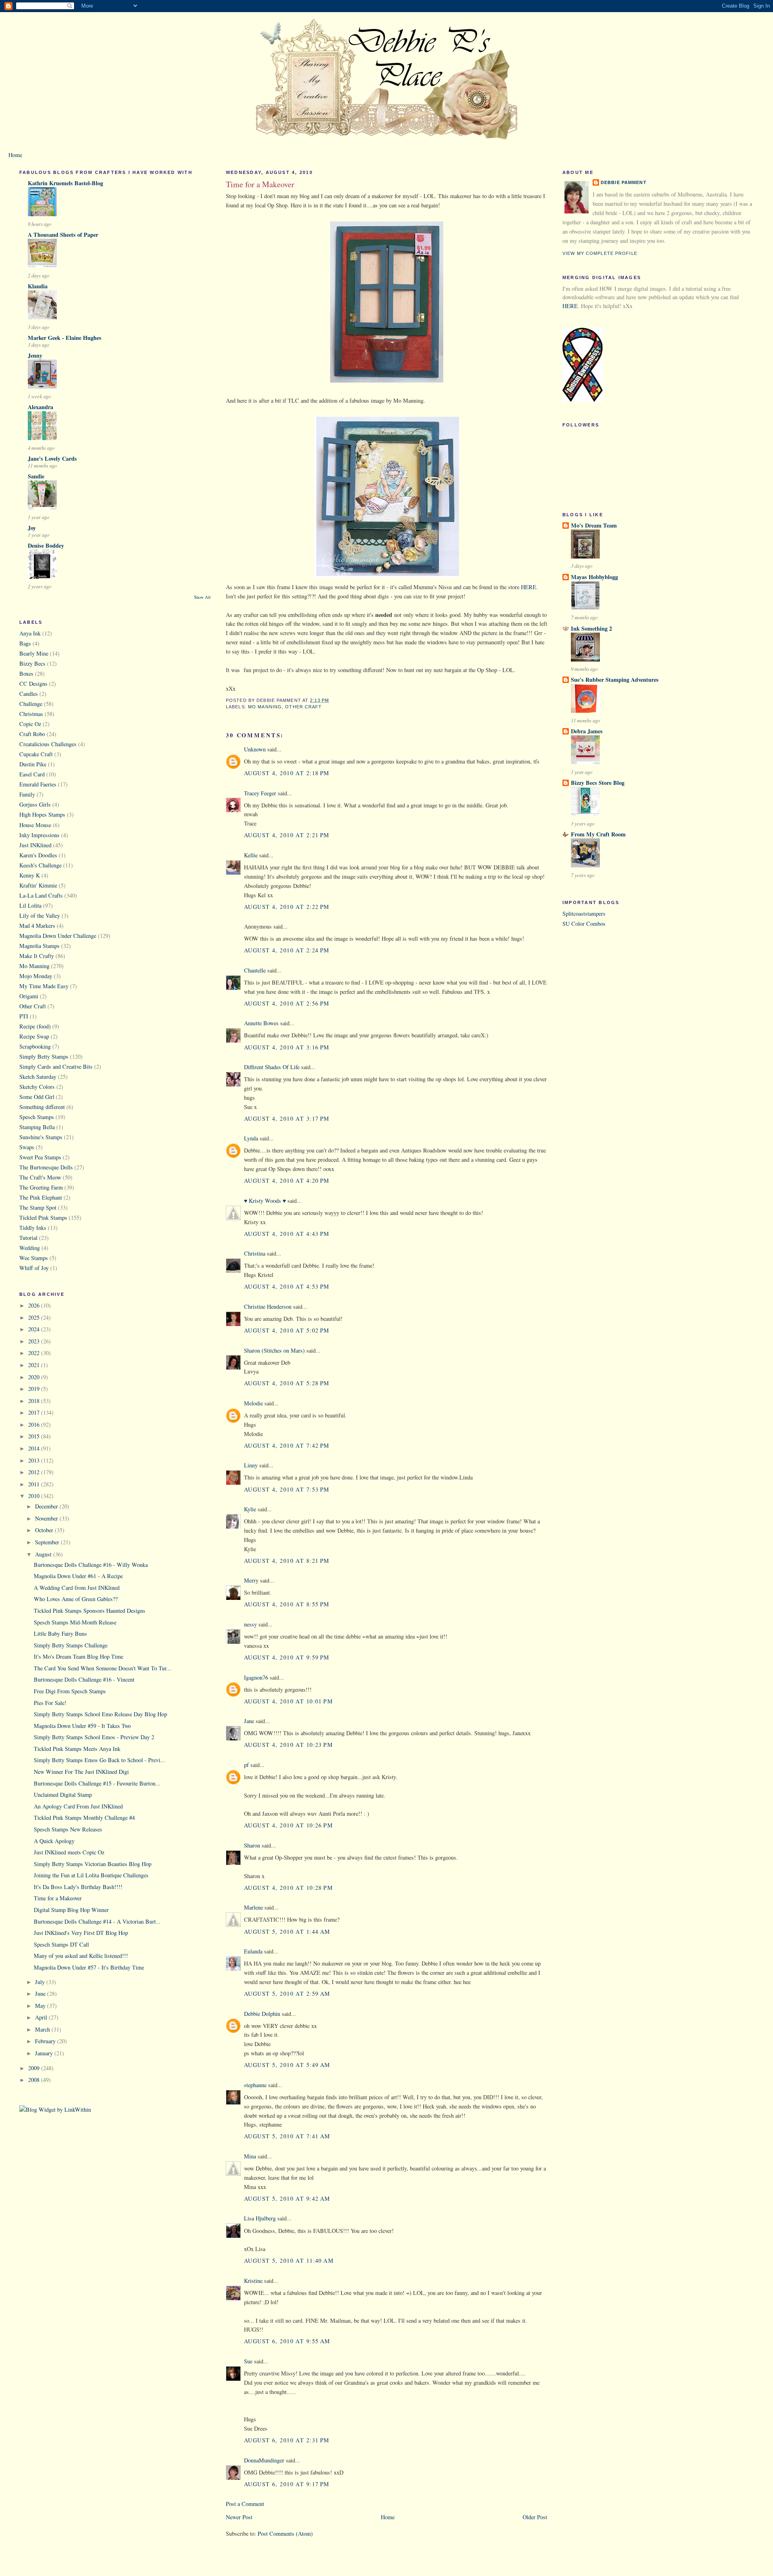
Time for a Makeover (58, 1898)
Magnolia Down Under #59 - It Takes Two (82, 1726)
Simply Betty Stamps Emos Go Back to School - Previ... (99, 1760)
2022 (35, 1353)
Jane (249, 1721)
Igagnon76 (256, 1677)
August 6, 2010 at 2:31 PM (287, 2440)
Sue (248, 2361)
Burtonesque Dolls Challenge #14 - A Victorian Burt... (97, 1921)
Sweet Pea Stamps (40, 1157)
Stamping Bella (37, 1127)
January (45, 2053)
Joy (32, 528)
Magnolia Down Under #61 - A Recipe (78, 1576)
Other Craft (33, 1006)
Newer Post (239, 2517)
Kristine (253, 2281)
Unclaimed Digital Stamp (63, 1795)
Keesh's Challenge (40, 865)
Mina (250, 2156)
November (47, 1518)
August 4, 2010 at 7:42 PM (287, 1445)
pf (246, 1765)
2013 (35, 1460)
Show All (202, 597)
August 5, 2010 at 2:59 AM (287, 1994)
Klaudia (38, 286)
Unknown (255, 749)
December (47, 1506)
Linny (251, 1465)
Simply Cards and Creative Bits (56, 1067)
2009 (35, 2068)
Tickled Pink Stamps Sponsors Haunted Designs (90, 1611)
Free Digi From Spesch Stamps (70, 1691)
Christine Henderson (268, 1307)
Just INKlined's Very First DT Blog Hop (81, 1933)
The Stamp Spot (38, 1207)
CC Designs (33, 684)
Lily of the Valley (40, 916)
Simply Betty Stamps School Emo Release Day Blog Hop (100, 1714)
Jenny (35, 355)
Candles (29, 694)
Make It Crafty (37, 956)
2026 (35, 1305)
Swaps (27, 1147)
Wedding (30, 1248)
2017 (35, 1412)
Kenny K (30, 875)
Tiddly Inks (33, 1228)
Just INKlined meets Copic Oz (69, 1852)
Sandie (36, 476)
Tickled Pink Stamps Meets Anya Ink (77, 1749)
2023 (35, 1341)
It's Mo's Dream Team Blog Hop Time (79, 1656)
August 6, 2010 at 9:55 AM (287, 2341)
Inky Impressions (39, 835)
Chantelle (255, 970)
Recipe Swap (34, 1036)
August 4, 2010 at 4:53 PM (287, 1286)
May (41, 2006)
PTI (24, 1016)
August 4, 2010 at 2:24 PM (287, 950)
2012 (35, 1472)
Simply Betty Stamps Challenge (71, 1645)
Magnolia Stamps (39, 946)
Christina (255, 1253)
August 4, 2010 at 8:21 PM (287, 1561)
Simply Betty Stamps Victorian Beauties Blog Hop (93, 1864)
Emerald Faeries (38, 784)
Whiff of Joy (34, 1268)
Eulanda (253, 1951)
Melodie (253, 1403)
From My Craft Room (598, 834)
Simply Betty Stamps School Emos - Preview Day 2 (94, 1737)
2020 (35, 1377)
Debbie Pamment (624, 182)
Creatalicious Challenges (48, 744)
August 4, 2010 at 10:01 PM (288, 1701)
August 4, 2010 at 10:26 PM (288, 1825)
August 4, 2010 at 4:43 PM (287, 1234)
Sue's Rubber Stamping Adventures (615, 680)
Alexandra (40, 407)
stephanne (255, 2085)
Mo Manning (34, 966)
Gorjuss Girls (35, 804)
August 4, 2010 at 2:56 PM (287, 1003)
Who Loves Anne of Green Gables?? (76, 1599)
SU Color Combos (584, 924)
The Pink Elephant (41, 1197)
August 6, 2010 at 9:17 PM (287, 2484)
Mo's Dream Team (594, 525)
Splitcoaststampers (584, 913)
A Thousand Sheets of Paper (63, 235)
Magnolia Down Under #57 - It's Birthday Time (89, 1967)
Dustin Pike (33, 764)
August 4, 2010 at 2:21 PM (287, 835)
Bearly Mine (34, 653)
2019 (35, 1389)
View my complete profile (600, 253)
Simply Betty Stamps (44, 1056)
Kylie (250, 1509)
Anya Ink (30, 633)
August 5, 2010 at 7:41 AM (287, 2136)
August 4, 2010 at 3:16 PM (287, 1047)
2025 (35, 1317)
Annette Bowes (261, 1023)
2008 (35, 2080)
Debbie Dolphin (262, 2014)
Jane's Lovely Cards (52, 458)
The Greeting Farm (41, 1187)
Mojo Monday (36, 976)
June (41, 1994)
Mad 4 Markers (37, 926)
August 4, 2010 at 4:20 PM (287, 1180)
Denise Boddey (46, 545)
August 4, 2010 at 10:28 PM (288, 1888)
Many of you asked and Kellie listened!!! (81, 1956)
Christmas (31, 714)
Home (15, 155)
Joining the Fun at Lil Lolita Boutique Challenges (91, 1875)
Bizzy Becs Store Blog (598, 783)
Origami (29, 996)
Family (27, 794)
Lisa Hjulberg (260, 2218)
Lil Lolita (30, 905)
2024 (35, 1329)
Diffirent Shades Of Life (272, 1067)
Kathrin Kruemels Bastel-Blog (65, 183)
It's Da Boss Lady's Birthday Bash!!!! (78, 1887)
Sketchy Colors (37, 1087)
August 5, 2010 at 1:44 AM (287, 1931)
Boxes (26, 673)
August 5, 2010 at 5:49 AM (287, 2065)
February (46, 2041)
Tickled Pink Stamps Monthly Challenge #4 (84, 1818)
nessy (250, 1624)
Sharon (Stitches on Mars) (274, 1350)
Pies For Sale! (50, 1703)
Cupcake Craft (36, 754)
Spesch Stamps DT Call (61, 1944)
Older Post (535, 2517)
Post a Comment (245, 2504)
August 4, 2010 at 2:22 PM (287, 907)
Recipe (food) (35, 1026)
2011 (35, 1484)
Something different (42, 1107)
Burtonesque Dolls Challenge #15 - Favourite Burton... (97, 1783)
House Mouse (35, 825)
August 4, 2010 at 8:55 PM (287, 1604)
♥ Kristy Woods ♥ (265, 1201)
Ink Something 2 (591, 628)
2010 (35, 1496)
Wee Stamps (34, 1258)
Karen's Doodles (38, 855)
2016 (35, 1425)
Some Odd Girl (37, 1097)
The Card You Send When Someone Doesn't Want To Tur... (102, 1668)
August (44, 1554)
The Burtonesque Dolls (46, 1167)
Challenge (31, 704)
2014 (35, 1448)
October (45, 1530)
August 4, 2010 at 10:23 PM (288, 1745)
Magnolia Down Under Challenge (58, 936)
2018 (35, 1401)
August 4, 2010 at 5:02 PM (287, 1330)
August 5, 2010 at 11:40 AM (289, 2260)
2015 (35, 1436)
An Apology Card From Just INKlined (78, 1806)
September (48, 1542)
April (42, 2017)
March (43, 2029)
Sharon (252, 1845)
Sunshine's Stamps (41, 1137)
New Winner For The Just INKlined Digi (81, 1772)
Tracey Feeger (260, 793)
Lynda (251, 1138)
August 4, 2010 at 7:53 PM (287, 1489)
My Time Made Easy (44, 986)
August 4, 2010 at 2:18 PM (287, 773)
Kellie (251, 855)
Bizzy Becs (32, 663)
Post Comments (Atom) (285, 2534)
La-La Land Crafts (41, 895)
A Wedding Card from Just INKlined (77, 1588)
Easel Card (32, 774)
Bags (25, 643)
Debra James (587, 731)
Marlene (253, 1907)
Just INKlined (35, 845)
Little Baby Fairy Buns (60, 1634)
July (41, 1982)
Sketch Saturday (38, 1077)
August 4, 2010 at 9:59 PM (287, 1657)
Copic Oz (30, 724)
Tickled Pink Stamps (43, 1218)
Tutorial (28, 1238)
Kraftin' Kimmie (38, 885)
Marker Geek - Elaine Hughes (65, 338)
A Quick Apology (54, 1841)
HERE (529, 587)
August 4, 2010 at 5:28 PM (287, 1383)
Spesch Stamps (37, 1117)
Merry (251, 1580)
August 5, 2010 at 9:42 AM (287, 2198)
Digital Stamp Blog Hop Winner (71, 1910)
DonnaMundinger (264, 2460)
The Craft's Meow (40, 1177)
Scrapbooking (35, 1046)
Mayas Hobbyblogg (594, 577)
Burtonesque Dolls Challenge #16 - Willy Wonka (91, 1565)
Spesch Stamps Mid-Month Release (75, 1622)
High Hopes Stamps (42, 814)
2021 (35, 1365)
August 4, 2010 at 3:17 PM (287, 1118)
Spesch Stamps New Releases (68, 1829)
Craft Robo (32, 734)
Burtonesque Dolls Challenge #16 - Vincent (84, 1679)
